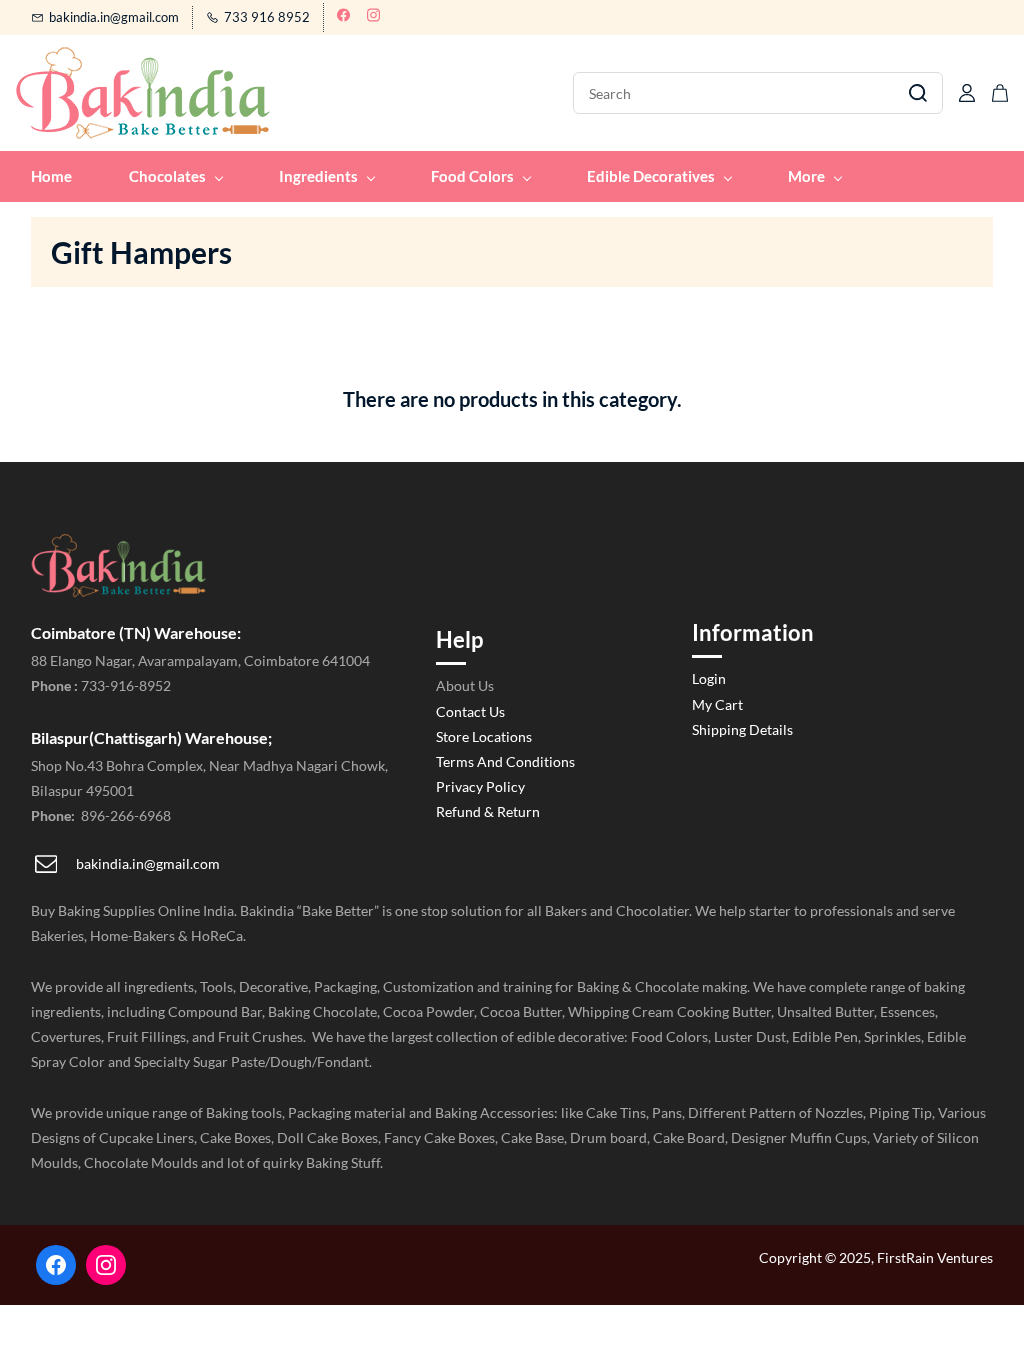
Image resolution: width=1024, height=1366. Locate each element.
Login (709, 678)
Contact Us (470, 711)
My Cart (717, 704)
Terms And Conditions (505, 761)
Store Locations (484, 736)
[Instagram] (106, 1265)
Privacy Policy (480, 786)
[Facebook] (56, 1265)
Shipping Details (742, 729)
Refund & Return (488, 811)
